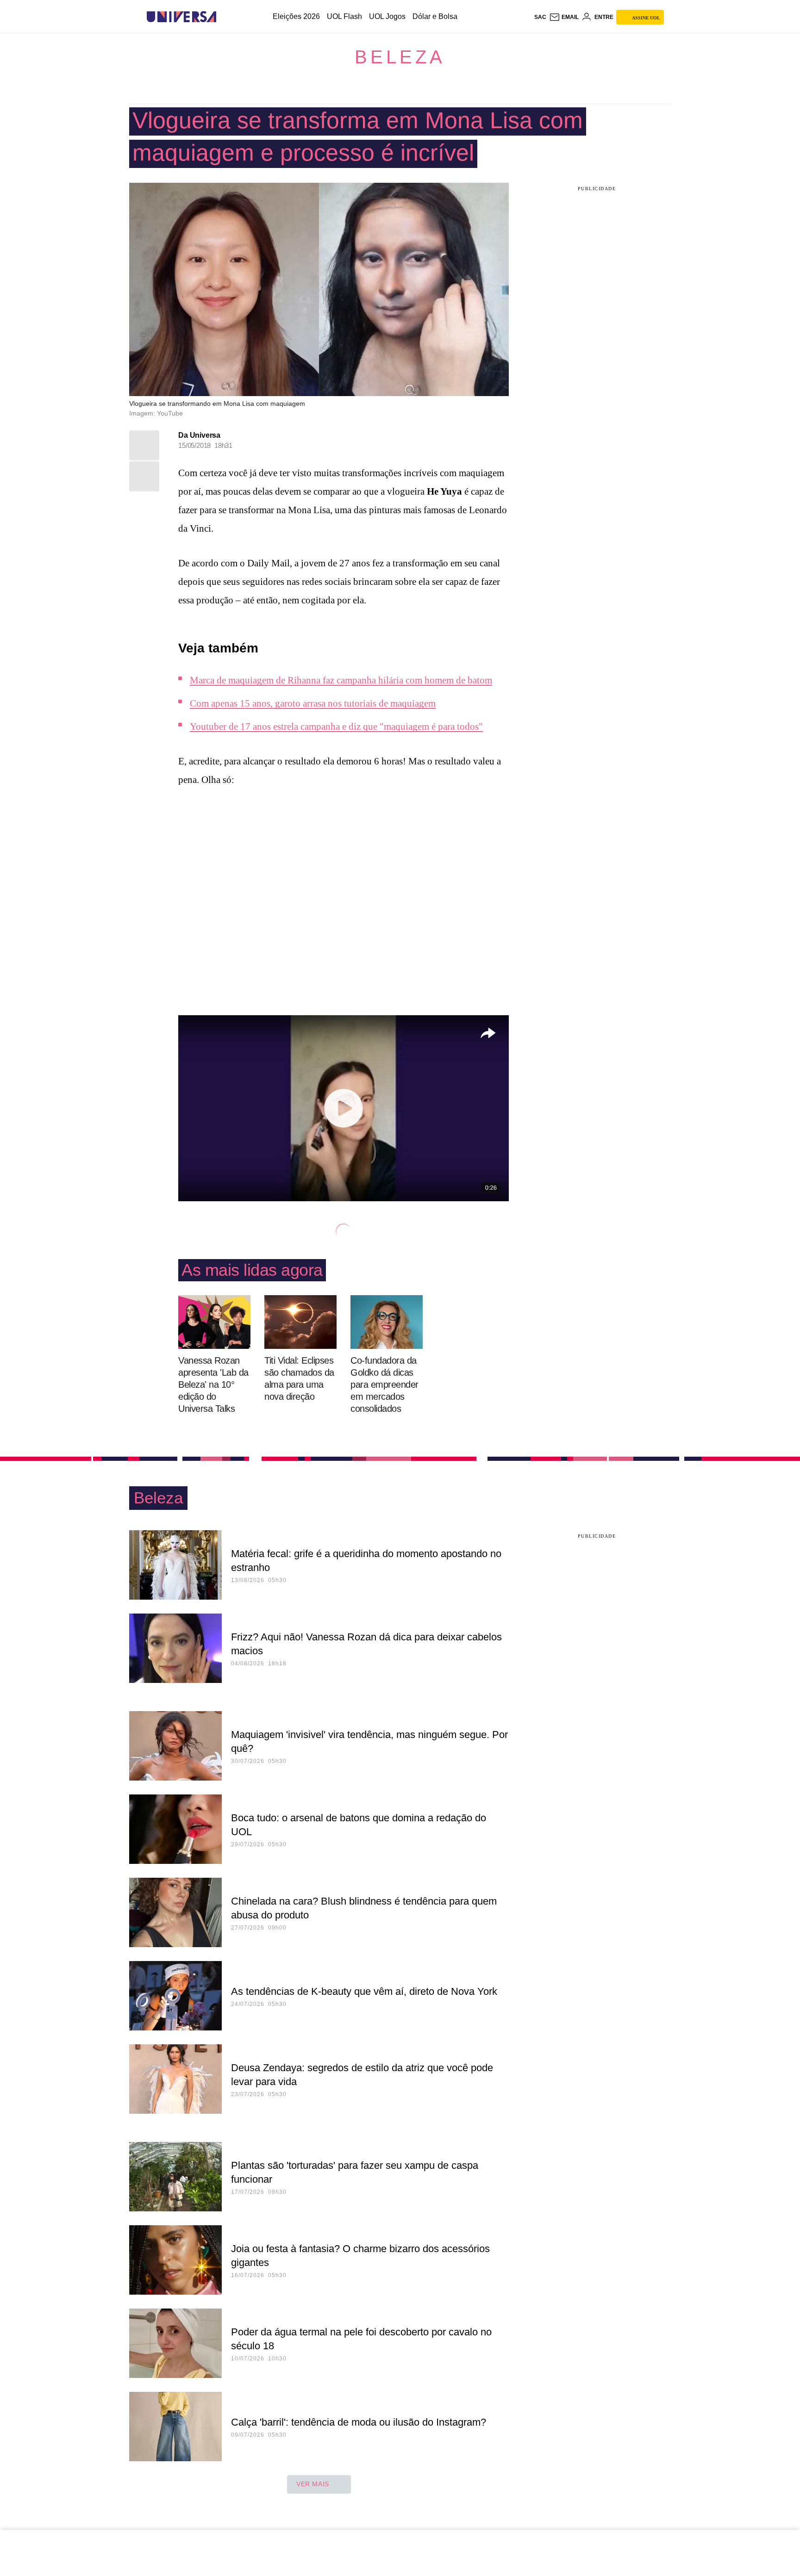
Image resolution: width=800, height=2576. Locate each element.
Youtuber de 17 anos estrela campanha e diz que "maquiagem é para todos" (336, 726)
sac (540, 17)
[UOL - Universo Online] (224, 17)
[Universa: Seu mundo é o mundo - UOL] (181, 17)
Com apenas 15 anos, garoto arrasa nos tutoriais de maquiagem (313, 703)
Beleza (400, 57)
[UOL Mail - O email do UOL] (564, 17)
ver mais (313, 2484)
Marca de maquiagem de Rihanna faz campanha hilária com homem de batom (341, 680)
